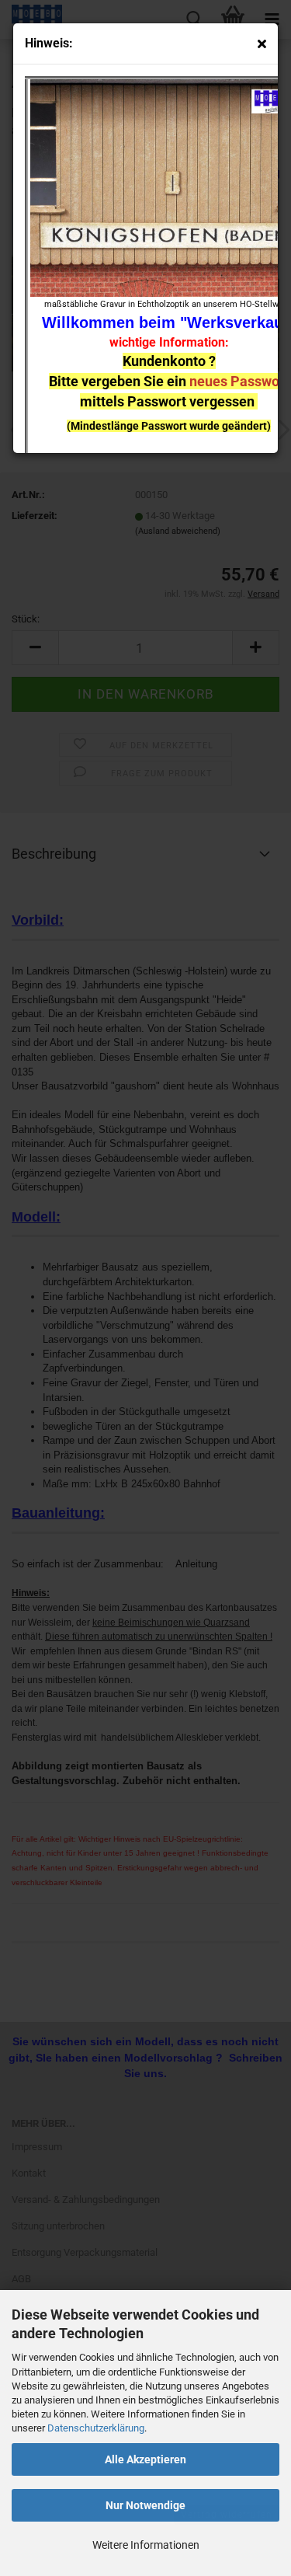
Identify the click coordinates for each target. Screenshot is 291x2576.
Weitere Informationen (146, 2545)
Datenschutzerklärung (96, 2428)
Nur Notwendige (145, 2505)
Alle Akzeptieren (145, 2459)
